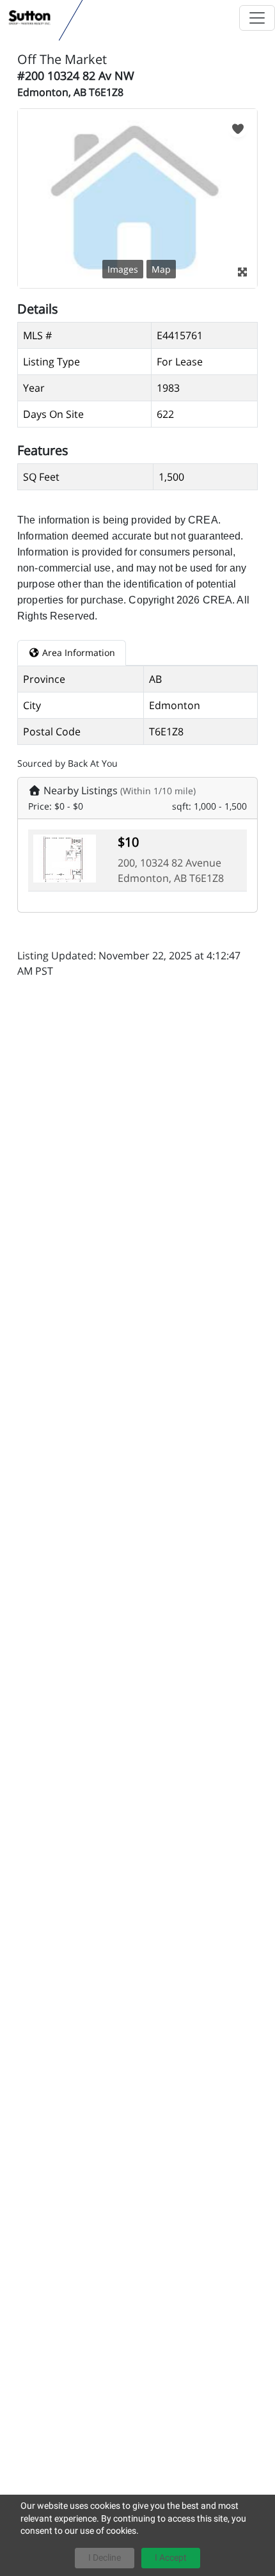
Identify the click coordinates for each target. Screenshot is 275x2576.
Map (161, 269)
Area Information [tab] (77, 652)
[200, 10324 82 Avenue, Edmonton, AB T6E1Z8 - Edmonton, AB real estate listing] (65, 858)
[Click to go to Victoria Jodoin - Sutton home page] (30, 18)
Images (123, 269)
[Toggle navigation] (257, 18)
